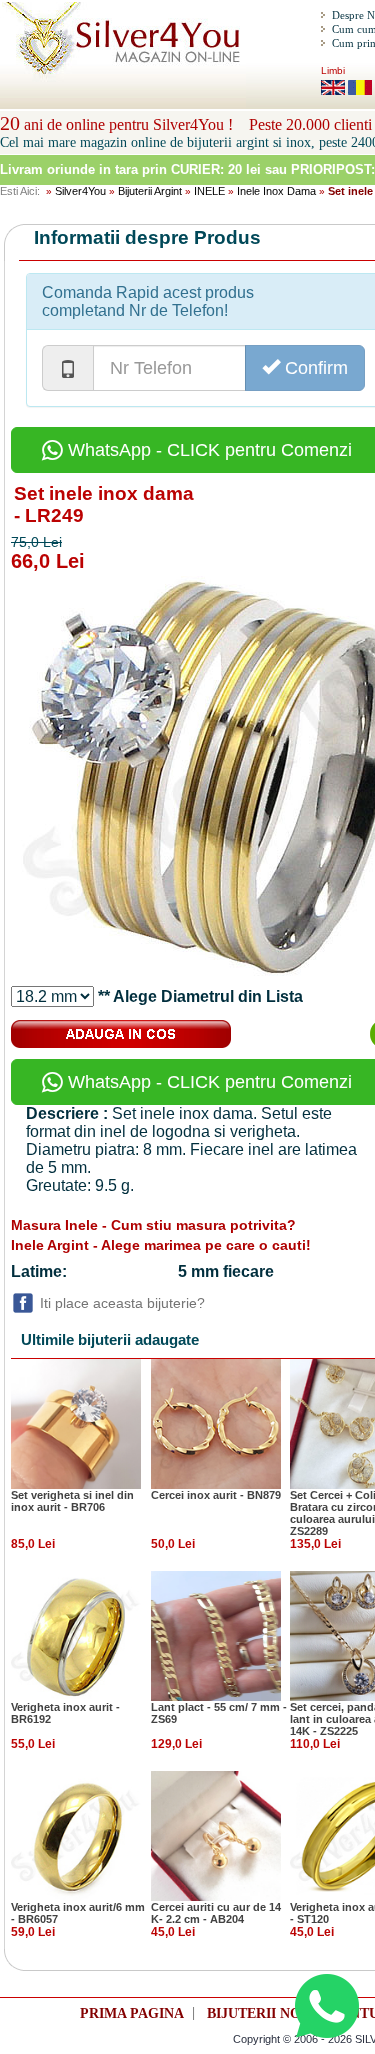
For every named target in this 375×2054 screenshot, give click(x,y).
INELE (209, 191)
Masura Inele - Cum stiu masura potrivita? (153, 1225)
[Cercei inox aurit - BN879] (216, 1423)
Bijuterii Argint (150, 191)
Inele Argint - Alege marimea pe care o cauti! (161, 1245)
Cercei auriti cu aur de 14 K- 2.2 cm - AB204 (216, 1913)
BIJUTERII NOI (256, 2013)
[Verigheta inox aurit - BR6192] (76, 1635)
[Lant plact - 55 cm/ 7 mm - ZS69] (216, 1635)
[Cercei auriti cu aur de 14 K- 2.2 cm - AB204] (216, 1835)
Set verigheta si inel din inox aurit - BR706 (72, 1501)
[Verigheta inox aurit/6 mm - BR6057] (76, 1835)
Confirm (314, 368)
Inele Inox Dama (276, 191)
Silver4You (80, 191)
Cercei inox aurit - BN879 (216, 1495)
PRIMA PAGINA (132, 2013)
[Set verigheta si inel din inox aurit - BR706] (76, 1423)
